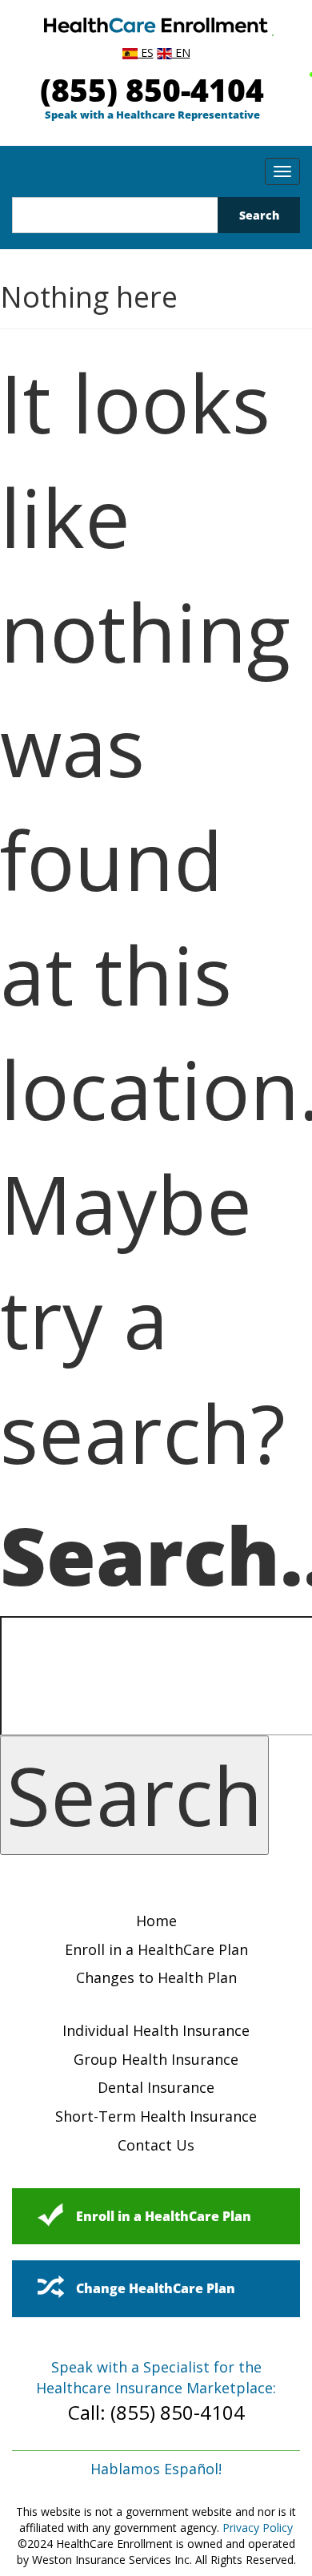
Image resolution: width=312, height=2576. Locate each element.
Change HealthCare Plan (156, 2288)
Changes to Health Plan (156, 1977)
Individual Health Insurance (156, 2030)
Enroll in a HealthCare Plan (156, 1949)
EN (181, 52)
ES (146, 52)
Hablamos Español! (156, 2469)
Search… (156, 1554)
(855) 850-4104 (152, 89)
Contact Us (156, 2145)
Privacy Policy (258, 2528)
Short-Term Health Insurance (156, 2116)
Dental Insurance (156, 2087)
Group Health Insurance (156, 2059)
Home (156, 1921)
